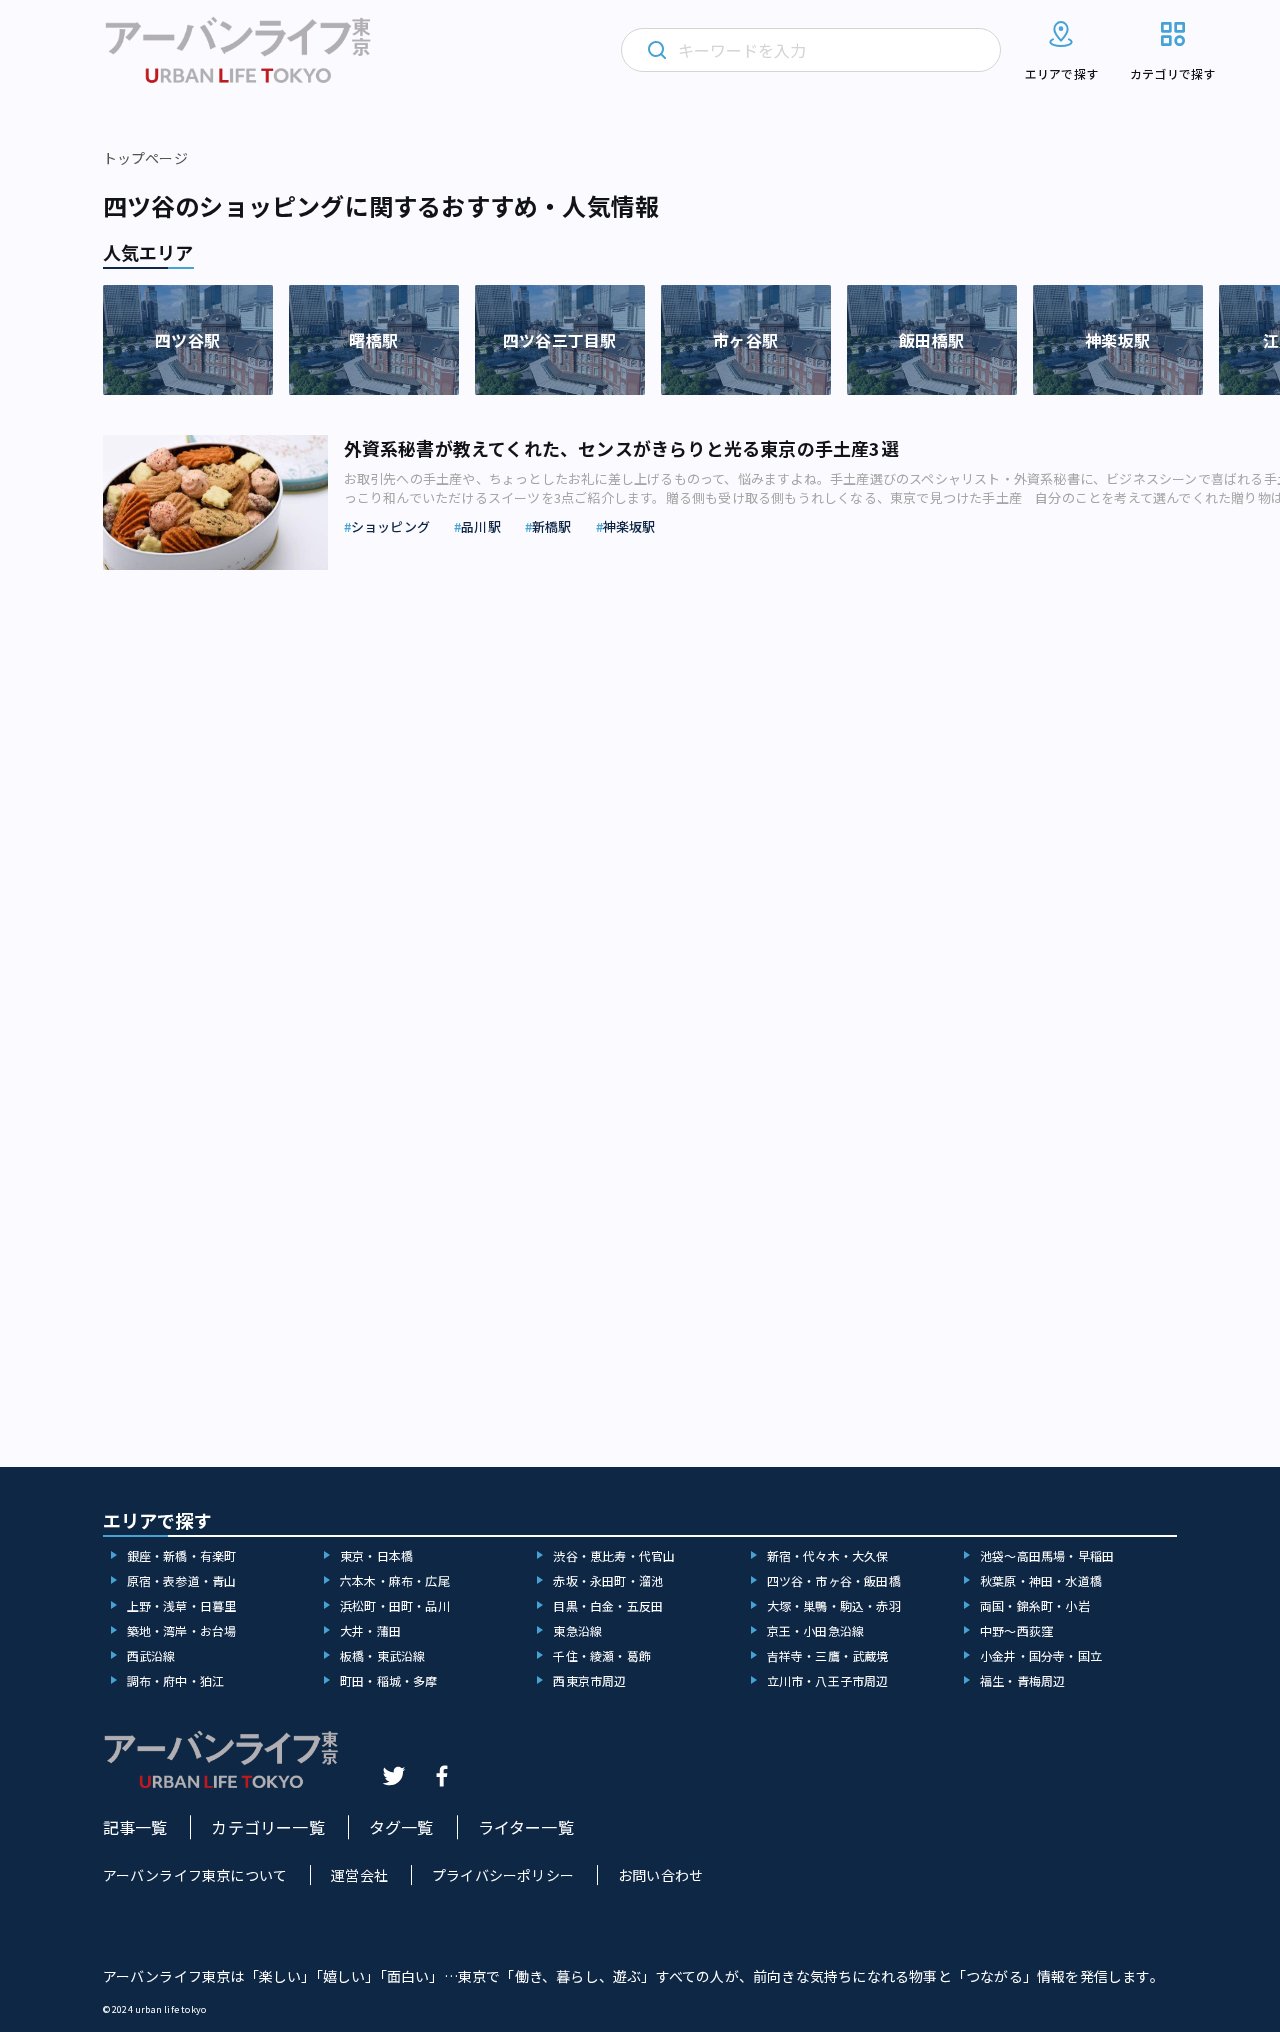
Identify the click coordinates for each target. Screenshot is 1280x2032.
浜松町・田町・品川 (395, 1605)
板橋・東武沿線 (382, 1655)
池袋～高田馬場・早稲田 (1047, 1555)
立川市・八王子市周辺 (828, 1680)
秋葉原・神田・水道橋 (1041, 1580)
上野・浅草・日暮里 (182, 1605)
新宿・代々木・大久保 (828, 1555)
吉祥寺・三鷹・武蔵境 (828, 1655)
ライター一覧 (526, 1827)
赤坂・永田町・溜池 (608, 1580)
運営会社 (359, 1875)
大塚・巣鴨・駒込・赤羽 (834, 1605)
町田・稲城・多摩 (389, 1680)
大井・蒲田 (370, 1630)
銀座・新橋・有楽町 (182, 1555)
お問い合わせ (660, 1875)
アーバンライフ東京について (195, 1875)
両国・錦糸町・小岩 (1035, 1605)
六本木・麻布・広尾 (395, 1580)
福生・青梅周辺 (1022, 1680)
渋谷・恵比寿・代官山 (614, 1555)
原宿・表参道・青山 (182, 1580)
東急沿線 (577, 1630)
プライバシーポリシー (503, 1875)
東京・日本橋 (376, 1555)
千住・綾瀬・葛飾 (602, 1655)
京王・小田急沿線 (816, 1630)
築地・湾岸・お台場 (182, 1630)
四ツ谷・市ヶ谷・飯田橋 (834, 1580)
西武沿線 (151, 1655)
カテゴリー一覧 (267, 1827)
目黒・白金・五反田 (608, 1605)
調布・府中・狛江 (176, 1680)
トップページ (145, 158)
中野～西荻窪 (1016, 1630)
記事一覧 (135, 1827)
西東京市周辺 (589, 1680)
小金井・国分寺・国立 (1041, 1655)
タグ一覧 (401, 1827)
